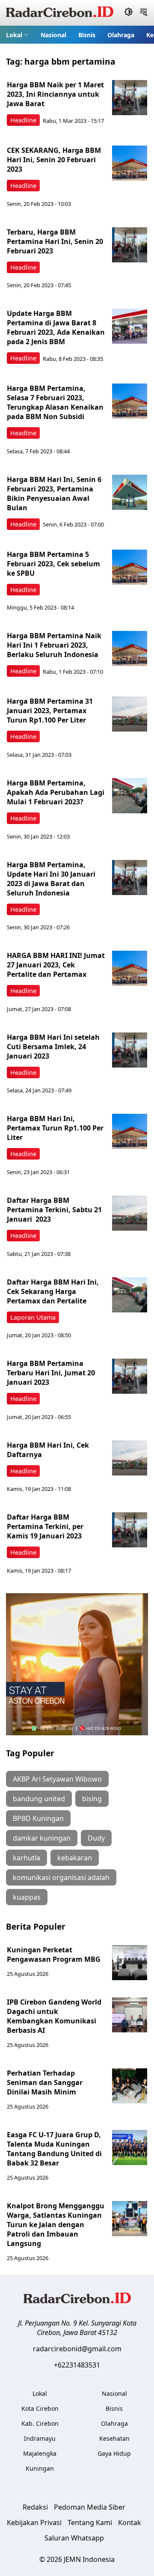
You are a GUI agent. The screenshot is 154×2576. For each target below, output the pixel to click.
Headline (23, 120)
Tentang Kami (90, 2522)
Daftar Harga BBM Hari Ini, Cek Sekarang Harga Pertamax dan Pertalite (53, 1291)
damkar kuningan (42, 1838)
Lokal (14, 35)
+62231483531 (77, 2365)
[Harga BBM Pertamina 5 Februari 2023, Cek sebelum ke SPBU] (130, 567)
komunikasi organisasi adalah (61, 1877)
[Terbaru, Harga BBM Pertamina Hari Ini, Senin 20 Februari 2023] (130, 245)
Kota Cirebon (40, 2408)
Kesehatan (114, 2438)
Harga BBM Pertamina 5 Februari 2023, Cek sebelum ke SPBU (53, 564)
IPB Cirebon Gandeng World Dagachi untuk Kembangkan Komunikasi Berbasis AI (54, 2016)
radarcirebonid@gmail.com (77, 2349)
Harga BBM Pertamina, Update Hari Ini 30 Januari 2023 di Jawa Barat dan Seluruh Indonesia (51, 879)
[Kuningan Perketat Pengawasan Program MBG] (130, 1963)
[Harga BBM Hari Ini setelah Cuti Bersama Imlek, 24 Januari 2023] (130, 1050)
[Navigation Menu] (144, 13)
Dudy (96, 1838)
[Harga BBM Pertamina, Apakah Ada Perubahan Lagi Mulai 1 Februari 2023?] (130, 796)
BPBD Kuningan (38, 1818)
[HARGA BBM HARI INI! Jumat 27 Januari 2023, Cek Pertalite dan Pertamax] (130, 968)
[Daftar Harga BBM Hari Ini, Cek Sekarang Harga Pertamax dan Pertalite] (130, 1295)
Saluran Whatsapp (74, 2538)
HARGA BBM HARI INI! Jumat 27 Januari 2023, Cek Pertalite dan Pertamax (56, 965)
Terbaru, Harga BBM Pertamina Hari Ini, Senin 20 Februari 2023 (55, 241)
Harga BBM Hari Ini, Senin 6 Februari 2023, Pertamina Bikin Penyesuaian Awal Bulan (54, 494)
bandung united (39, 1799)
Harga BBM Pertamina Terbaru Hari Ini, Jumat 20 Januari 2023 (51, 1373)
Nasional (53, 35)
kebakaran (75, 1858)
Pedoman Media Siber (90, 2507)
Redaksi (35, 2507)
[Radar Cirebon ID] (60, 13)
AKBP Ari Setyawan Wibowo (57, 1779)
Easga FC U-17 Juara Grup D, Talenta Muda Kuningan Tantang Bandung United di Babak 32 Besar (54, 2149)
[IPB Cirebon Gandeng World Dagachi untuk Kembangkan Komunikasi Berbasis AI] (130, 2015)
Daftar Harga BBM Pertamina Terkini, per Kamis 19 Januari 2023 (45, 1526)
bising (92, 1799)
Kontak (130, 2522)
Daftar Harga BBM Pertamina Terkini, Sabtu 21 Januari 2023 (54, 1210)
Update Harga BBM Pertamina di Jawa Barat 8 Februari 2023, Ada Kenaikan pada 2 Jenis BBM (56, 327)
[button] (17, 35)
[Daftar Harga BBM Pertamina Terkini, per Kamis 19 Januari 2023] (130, 1530)
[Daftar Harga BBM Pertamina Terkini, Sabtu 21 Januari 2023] (130, 1213)
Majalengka (40, 2453)
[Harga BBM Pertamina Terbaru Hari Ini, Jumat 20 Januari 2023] (130, 1376)
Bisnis (87, 35)
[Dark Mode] (129, 13)
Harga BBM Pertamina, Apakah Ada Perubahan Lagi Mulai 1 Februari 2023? (56, 792)
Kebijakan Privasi (34, 2522)
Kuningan (40, 2468)
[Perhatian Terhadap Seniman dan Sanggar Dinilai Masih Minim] (130, 2086)
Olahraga (121, 35)
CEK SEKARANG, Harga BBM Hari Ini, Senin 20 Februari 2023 (54, 160)
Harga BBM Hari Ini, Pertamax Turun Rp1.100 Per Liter (55, 1128)
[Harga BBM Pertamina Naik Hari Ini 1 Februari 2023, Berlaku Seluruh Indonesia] (130, 648)
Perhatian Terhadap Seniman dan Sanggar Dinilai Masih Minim (45, 2082)
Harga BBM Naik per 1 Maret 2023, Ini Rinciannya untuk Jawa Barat (55, 94)
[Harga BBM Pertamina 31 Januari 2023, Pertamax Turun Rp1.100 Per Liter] (130, 714)
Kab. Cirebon (40, 2423)
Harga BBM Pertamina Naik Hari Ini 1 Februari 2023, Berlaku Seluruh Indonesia (54, 645)
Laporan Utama (33, 1317)
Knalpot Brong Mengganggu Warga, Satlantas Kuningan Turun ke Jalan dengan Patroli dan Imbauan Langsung (56, 2225)
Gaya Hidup (114, 2453)
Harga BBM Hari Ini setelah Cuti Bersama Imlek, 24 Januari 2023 (53, 1047)
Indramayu (40, 2438)
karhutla (27, 1858)
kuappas (27, 1897)
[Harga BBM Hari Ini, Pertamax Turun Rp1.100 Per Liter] (130, 1131)
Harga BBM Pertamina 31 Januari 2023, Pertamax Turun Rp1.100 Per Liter (50, 711)
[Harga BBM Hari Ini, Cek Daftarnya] (130, 1458)
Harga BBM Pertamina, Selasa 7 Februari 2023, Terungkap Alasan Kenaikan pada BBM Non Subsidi (55, 402)
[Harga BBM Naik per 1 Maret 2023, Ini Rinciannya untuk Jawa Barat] (130, 98)
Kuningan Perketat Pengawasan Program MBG (55, 1954)
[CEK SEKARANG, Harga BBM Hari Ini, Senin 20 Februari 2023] (130, 163)
